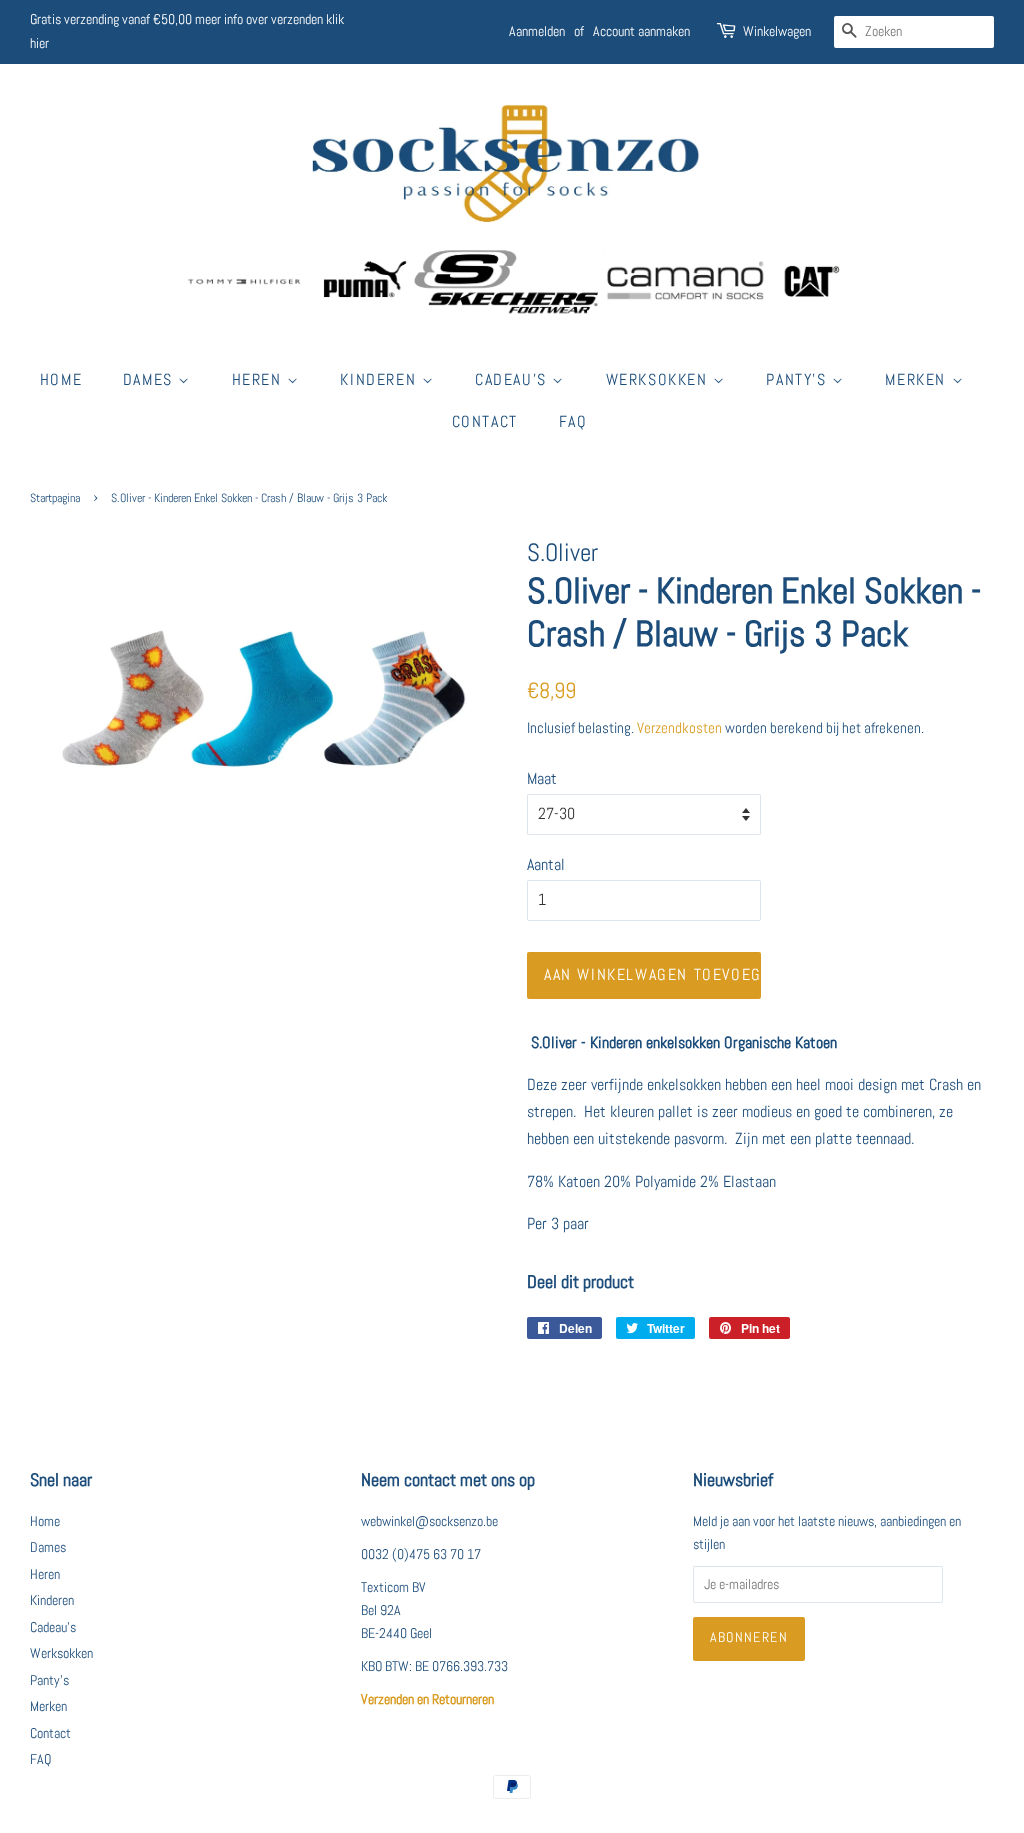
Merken (918, 379)
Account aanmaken (641, 31)
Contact (485, 421)
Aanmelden (537, 31)
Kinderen (380, 379)
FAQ (573, 421)
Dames (151, 379)
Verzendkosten (679, 727)
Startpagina (55, 498)
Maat (542, 778)
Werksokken (660, 379)
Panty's (799, 379)
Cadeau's (513, 379)
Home (61, 379)
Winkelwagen (777, 31)
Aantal (546, 864)
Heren (260, 379)
